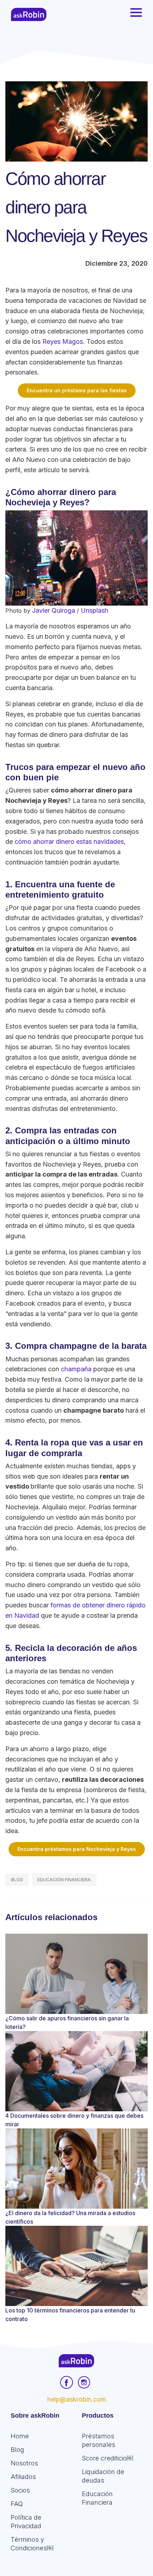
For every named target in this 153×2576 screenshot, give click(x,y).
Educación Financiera (64, 1880)
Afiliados (23, 2477)
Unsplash (94, 610)
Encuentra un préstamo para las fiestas (77, 390)
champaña (76, 1369)
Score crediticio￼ (107, 2458)
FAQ (17, 2504)
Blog (17, 1880)
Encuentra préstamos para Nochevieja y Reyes (77, 1849)
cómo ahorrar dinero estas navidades (69, 841)
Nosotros (24, 2463)
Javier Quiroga (54, 610)
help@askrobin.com (77, 2399)
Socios (20, 2490)
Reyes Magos (63, 341)
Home (20, 2436)
